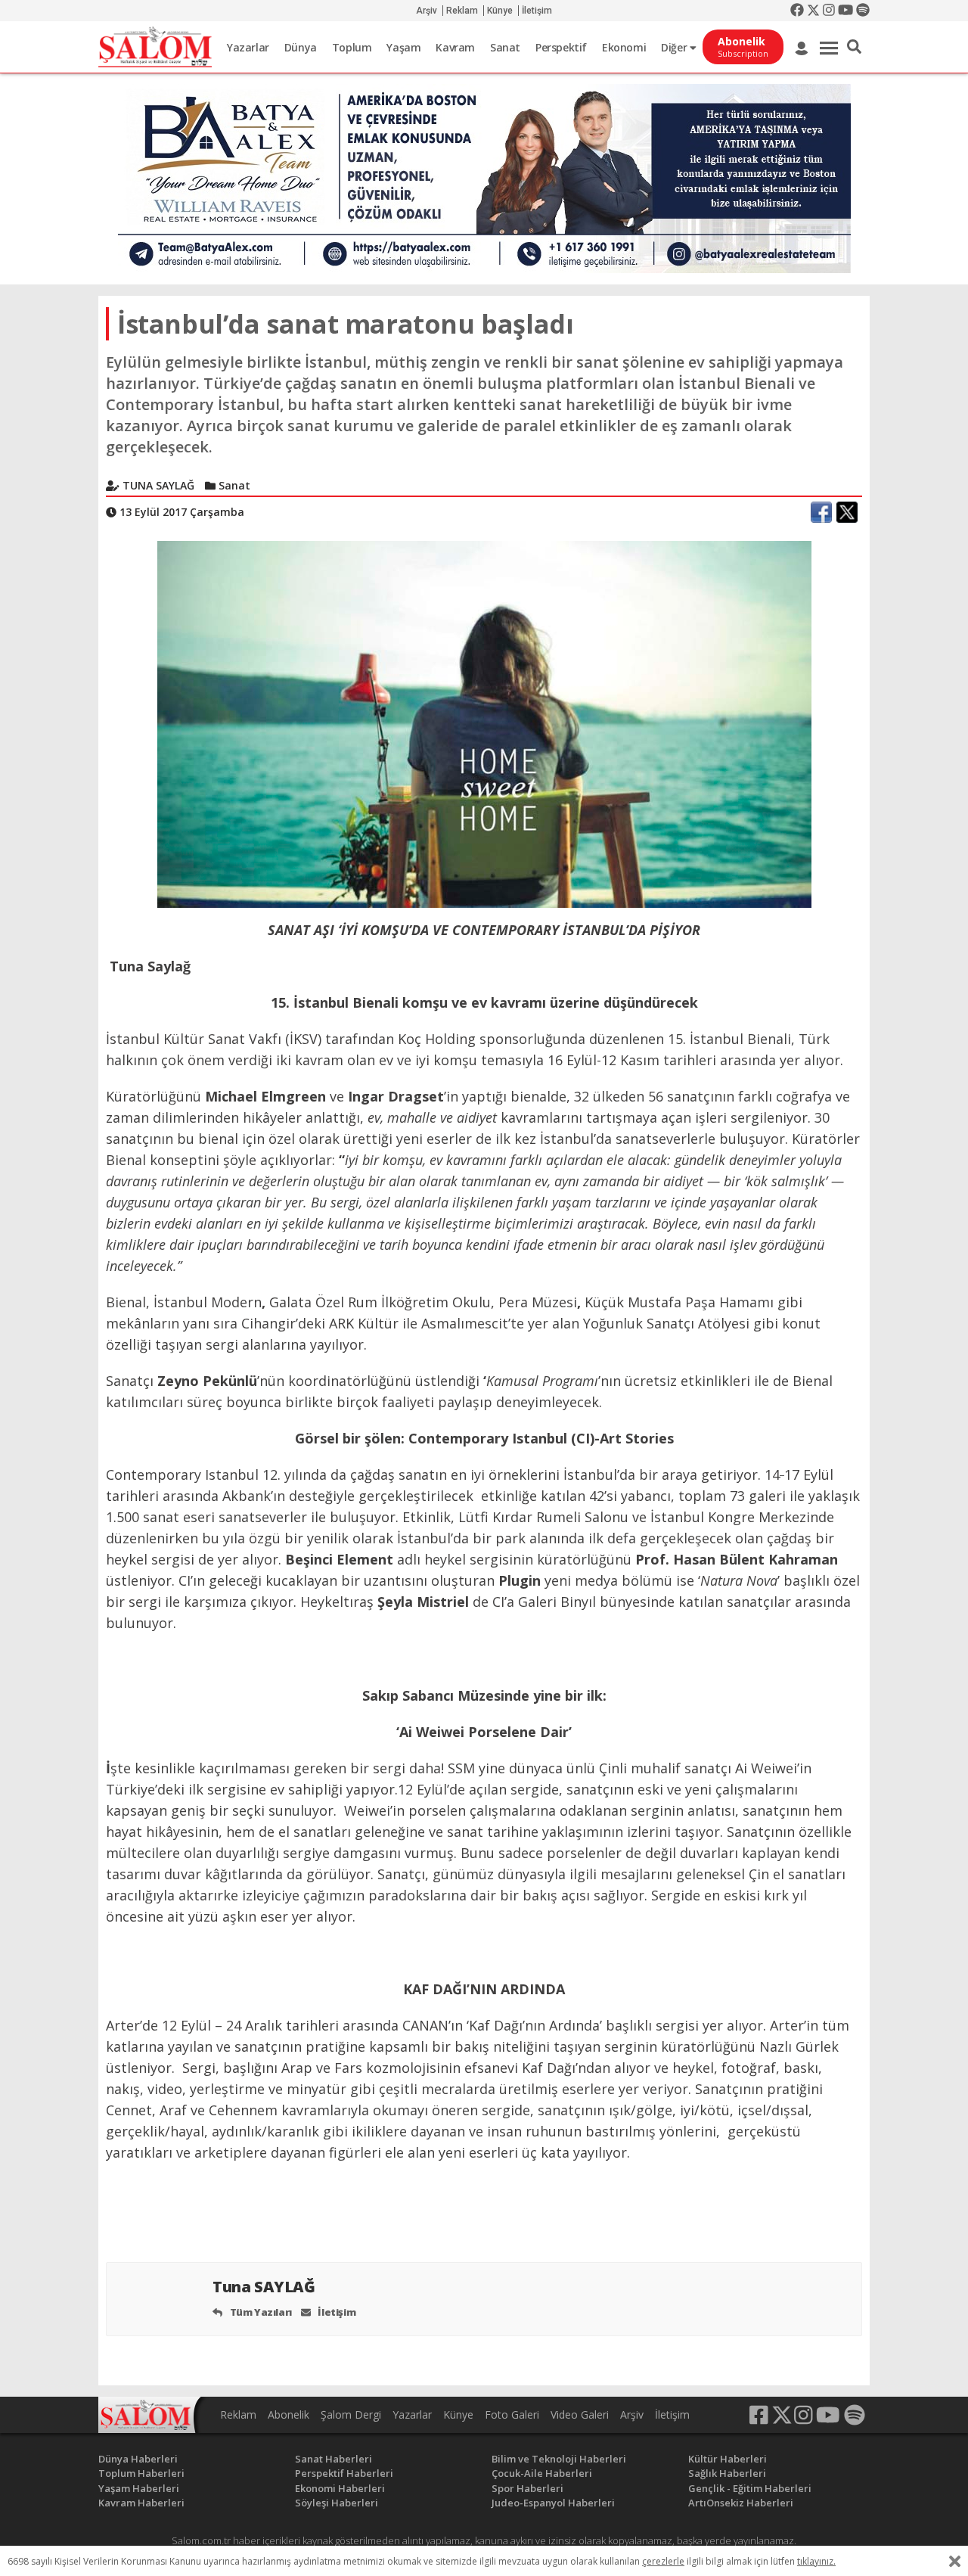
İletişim (537, 11)
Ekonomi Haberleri (340, 2488)
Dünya (301, 47)
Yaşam (403, 47)
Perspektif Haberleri (344, 2473)
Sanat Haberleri (334, 2459)
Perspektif (561, 47)
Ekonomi (624, 47)
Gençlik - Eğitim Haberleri (750, 2488)
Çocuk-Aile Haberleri (542, 2473)
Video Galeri (580, 2414)
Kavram (455, 47)
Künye (500, 11)
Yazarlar (248, 47)
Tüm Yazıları (260, 2312)
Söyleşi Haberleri (337, 2503)
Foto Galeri (512, 2414)
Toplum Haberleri (141, 2473)
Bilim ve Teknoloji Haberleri (559, 2459)
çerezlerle (663, 2561)
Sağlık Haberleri (727, 2473)
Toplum (352, 47)
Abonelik (289, 2414)
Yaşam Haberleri (139, 2488)
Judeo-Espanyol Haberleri (553, 2503)
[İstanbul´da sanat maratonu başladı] (484, 723)
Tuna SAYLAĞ (265, 2287)
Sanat (505, 47)
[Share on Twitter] (847, 512)
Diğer (675, 47)
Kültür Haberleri (728, 2459)
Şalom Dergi (351, 2414)
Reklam (462, 11)
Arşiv (427, 11)
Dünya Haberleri (138, 2459)
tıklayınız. (816, 2561)
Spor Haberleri (527, 2488)
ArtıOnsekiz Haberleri (741, 2503)
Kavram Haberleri (141, 2503)
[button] (854, 47)
